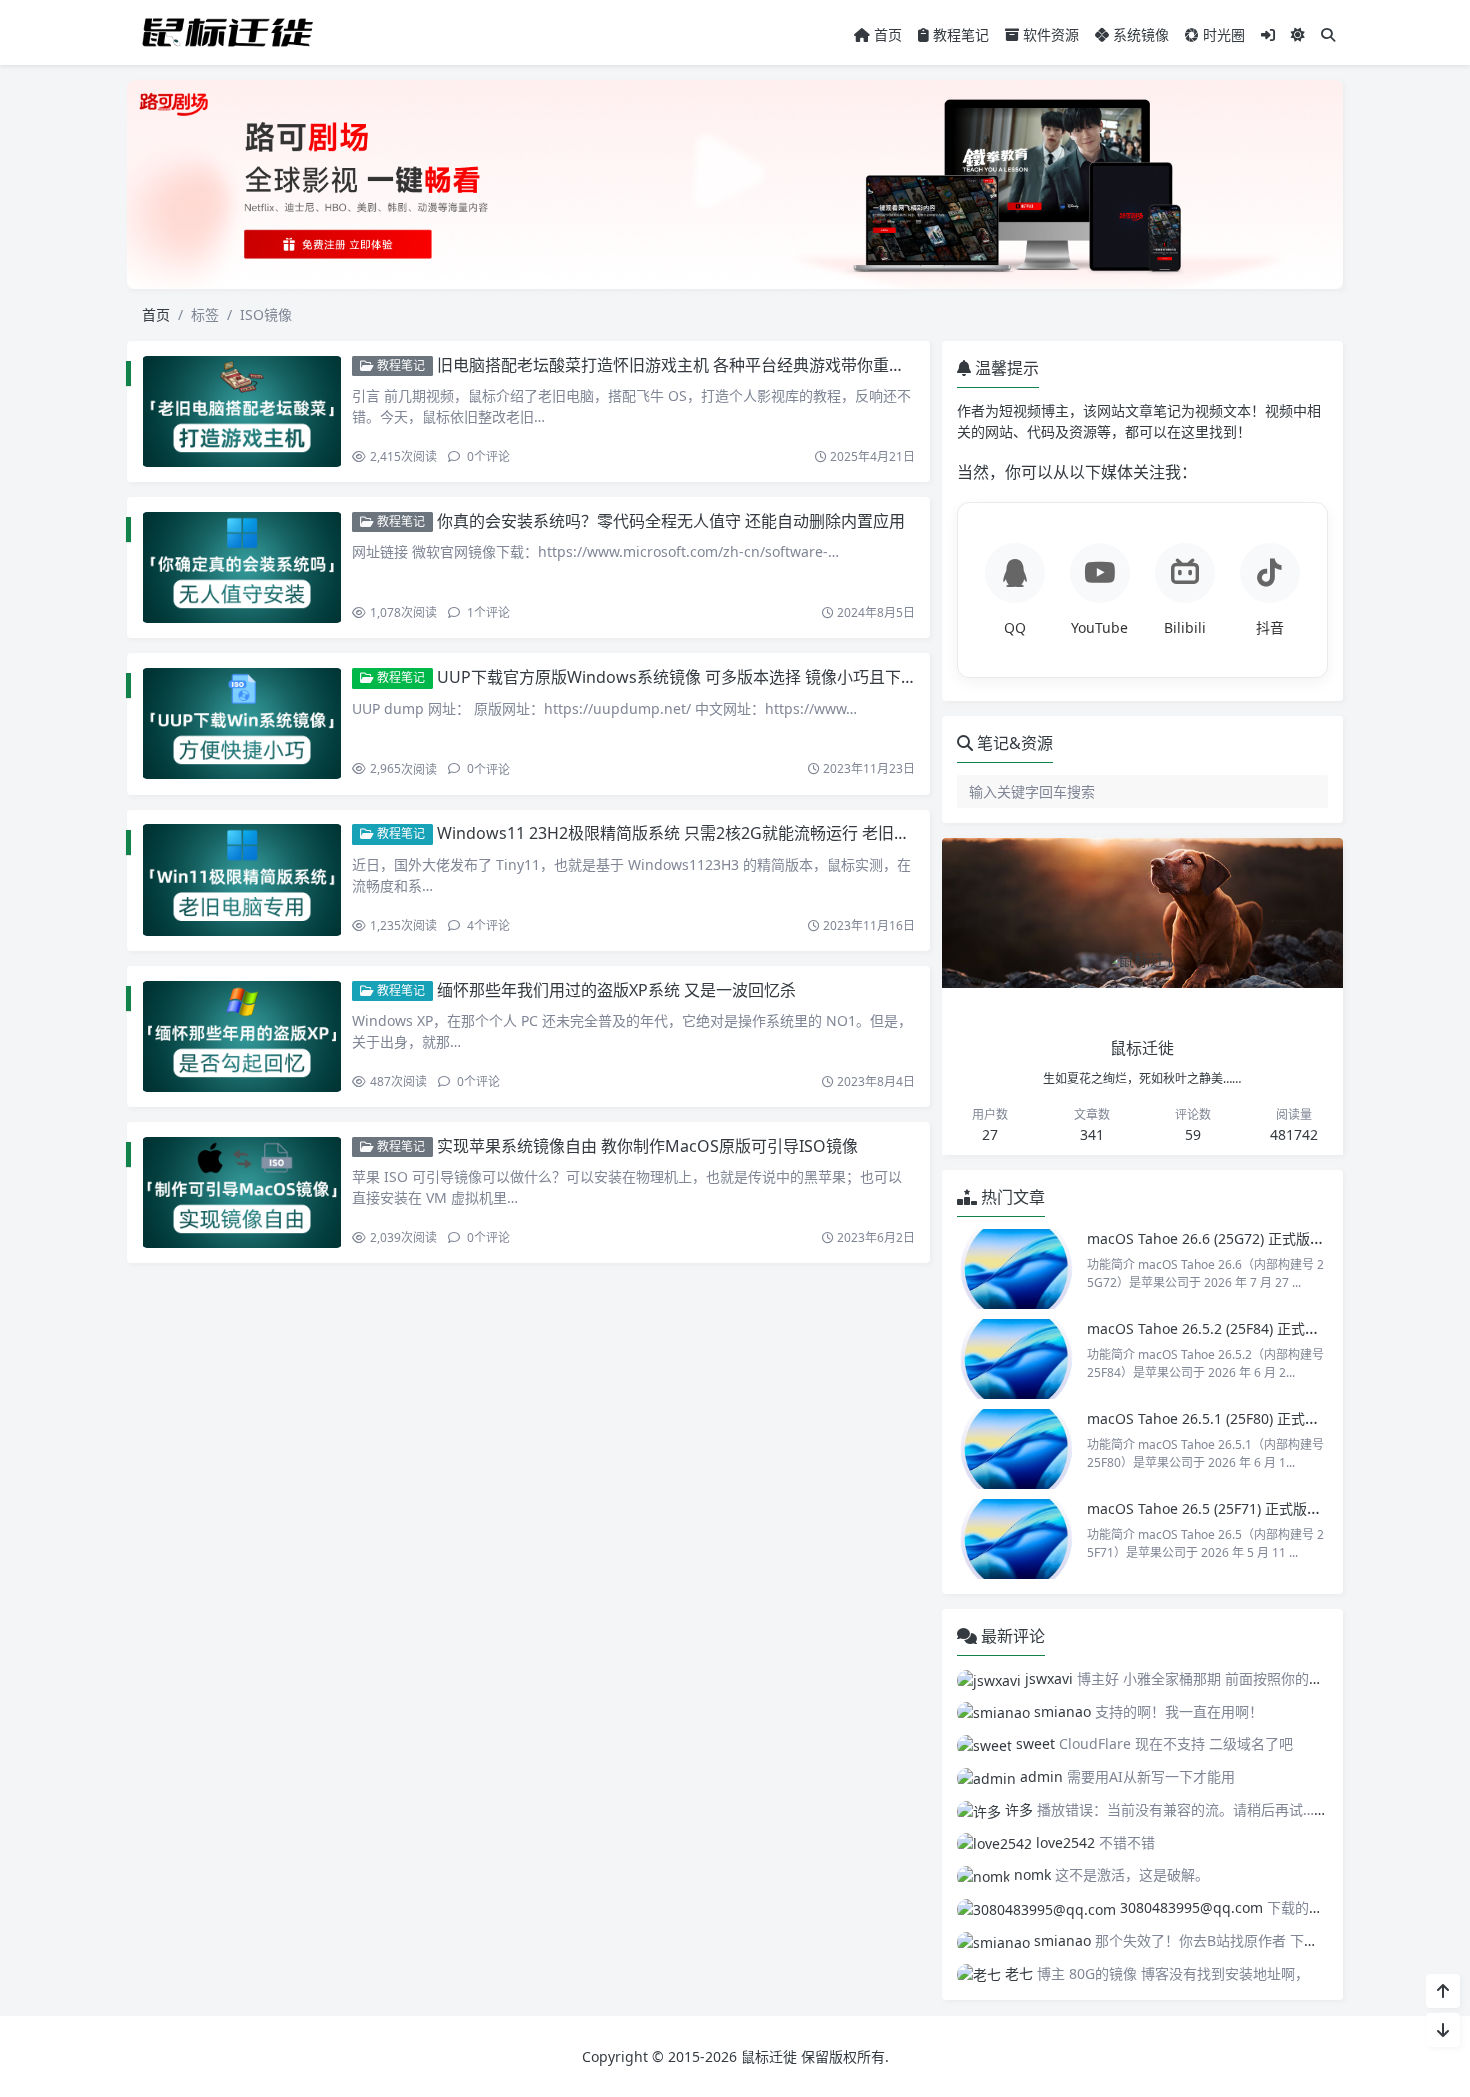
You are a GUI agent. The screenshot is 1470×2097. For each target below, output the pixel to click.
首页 (886, 34)
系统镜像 (1139, 34)
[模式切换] (1298, 34)
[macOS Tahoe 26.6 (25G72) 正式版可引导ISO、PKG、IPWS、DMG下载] (1017, 1269)
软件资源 (1049, 34)
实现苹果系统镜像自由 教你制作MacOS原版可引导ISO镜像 (647, 1146)
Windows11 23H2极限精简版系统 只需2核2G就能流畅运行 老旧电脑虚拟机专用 (721, 833)
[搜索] (1328, 34)
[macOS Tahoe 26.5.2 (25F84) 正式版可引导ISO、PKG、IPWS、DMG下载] (1017, 1359)
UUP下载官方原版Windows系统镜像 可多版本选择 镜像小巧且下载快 (685, 677)
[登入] (1268, 34)
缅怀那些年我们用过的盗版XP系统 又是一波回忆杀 (616, 990)
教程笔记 (959, 34)
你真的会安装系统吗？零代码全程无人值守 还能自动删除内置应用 (671, 521)
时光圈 (1222, 34)
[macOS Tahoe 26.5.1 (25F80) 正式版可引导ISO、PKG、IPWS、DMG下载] (1017, 1449)
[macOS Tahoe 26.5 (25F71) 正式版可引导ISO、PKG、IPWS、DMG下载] (1017, 1539)
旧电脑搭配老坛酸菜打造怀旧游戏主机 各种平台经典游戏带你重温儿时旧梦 (703, 365)
